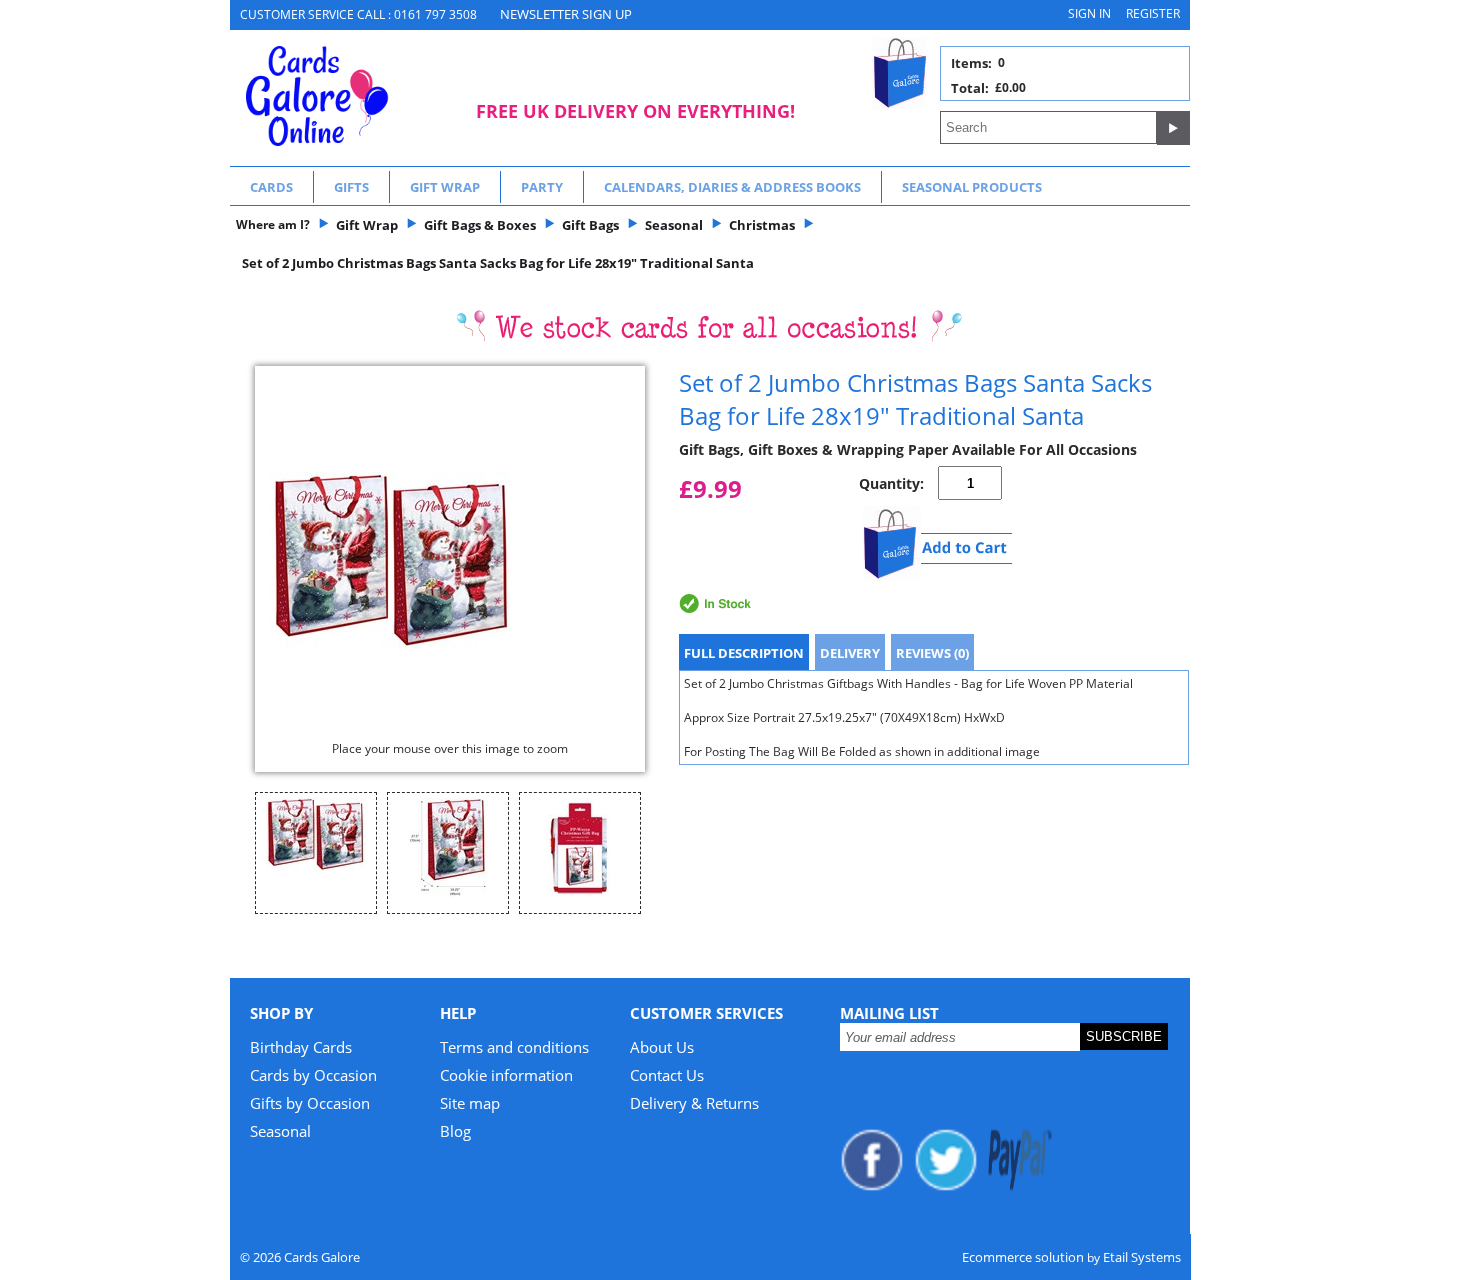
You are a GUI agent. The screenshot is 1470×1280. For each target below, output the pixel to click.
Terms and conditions (514, 1047)
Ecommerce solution (1023, 1257)
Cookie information (506, 1075)
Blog (455, 1131)
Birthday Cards (301, 1047)
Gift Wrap (445, 187)
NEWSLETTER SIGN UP (566, 14)
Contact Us (667, 1075)
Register (1153, 13)
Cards (271, 187)
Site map (470, 1103)
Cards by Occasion (313, 1075)
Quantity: (891, 483)
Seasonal (280, 1131)
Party (542, 187)
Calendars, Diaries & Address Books (732, 187)
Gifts (351, 187)
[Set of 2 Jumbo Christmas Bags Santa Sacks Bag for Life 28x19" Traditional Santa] (450, 560)
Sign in (1089, 13)
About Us (662, 1047)
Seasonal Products (972, 187)
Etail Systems (1142, 1257)
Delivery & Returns (694, 1103)
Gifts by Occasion (310, 1103)
